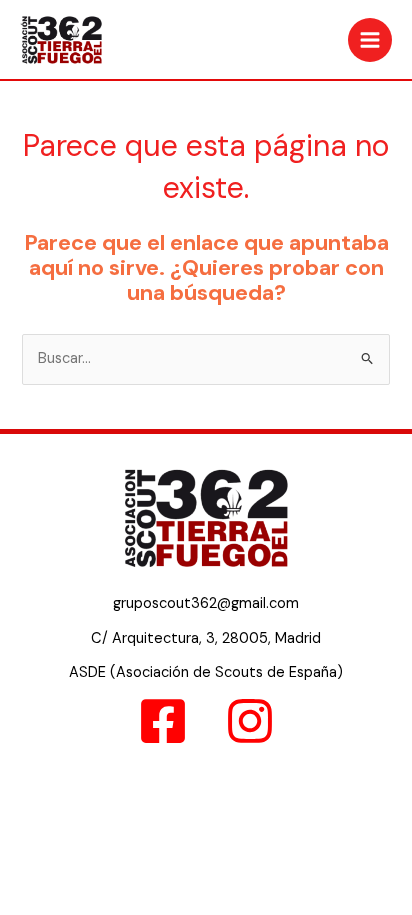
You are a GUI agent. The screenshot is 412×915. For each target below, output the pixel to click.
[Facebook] (163, 721)
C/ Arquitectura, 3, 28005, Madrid (206, 638)
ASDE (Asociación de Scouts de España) (206, 672)
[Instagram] (250, 721)
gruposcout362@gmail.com (206, 603)
